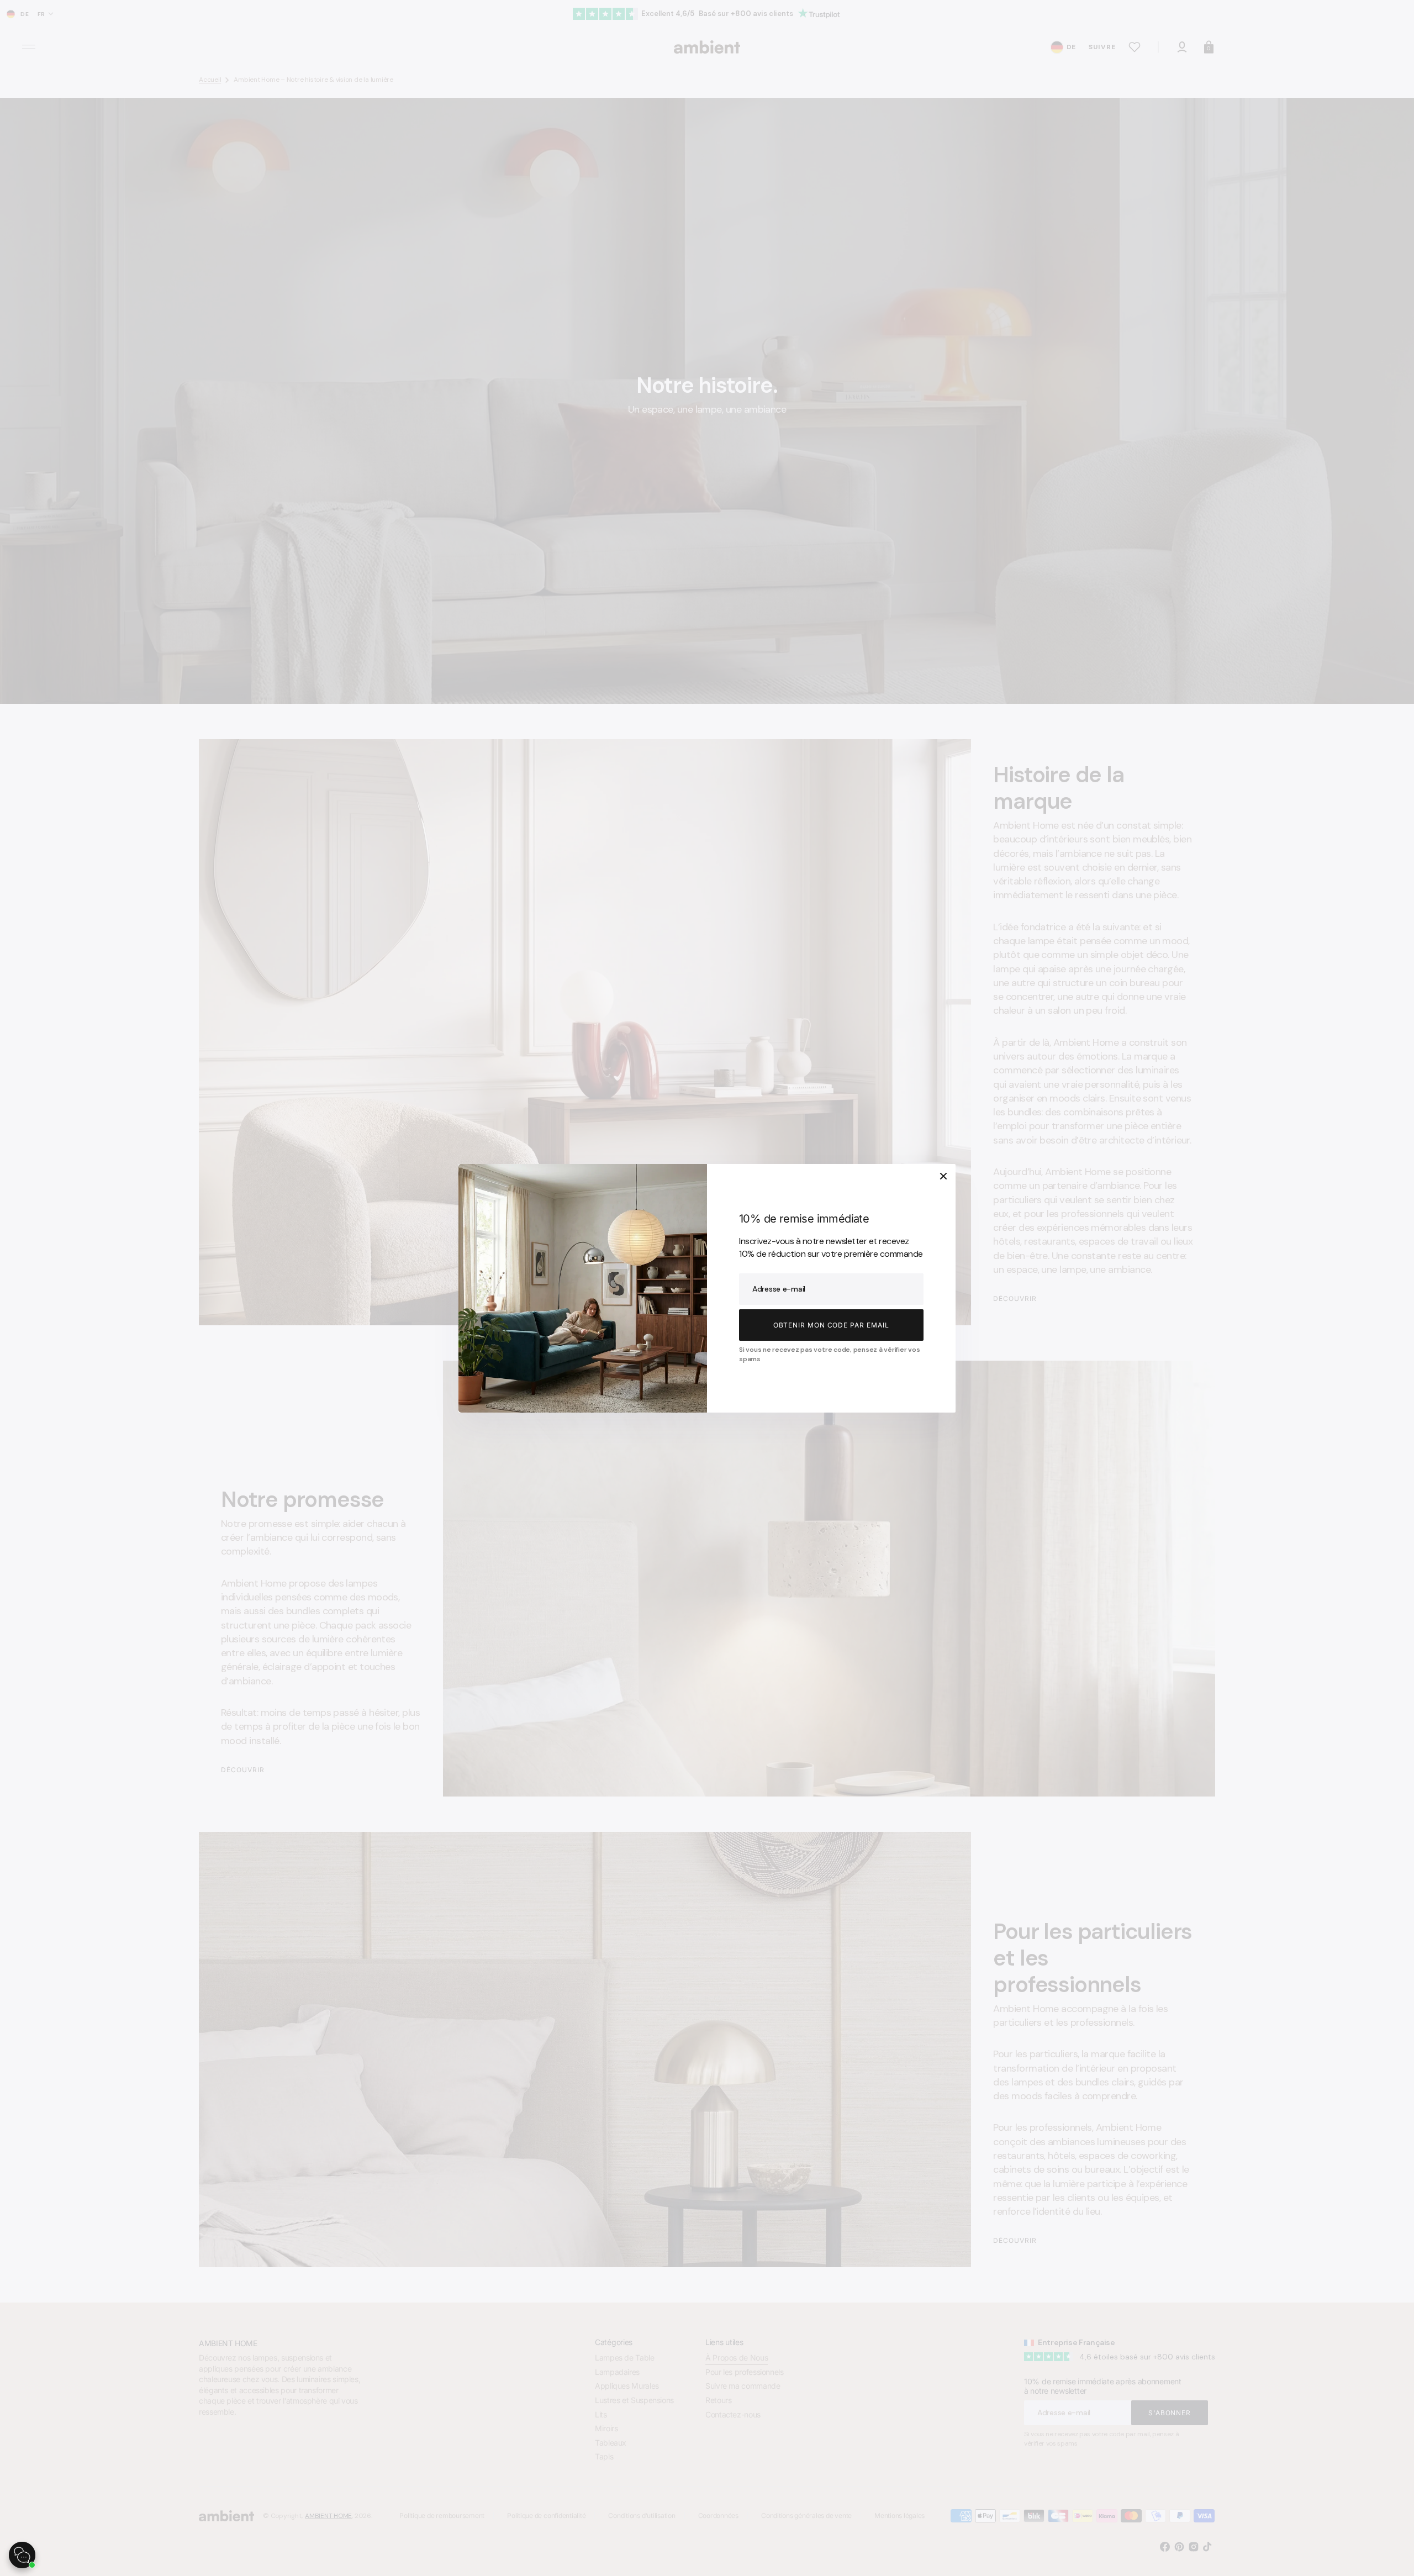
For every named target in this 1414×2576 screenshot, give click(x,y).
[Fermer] (943, 1176)
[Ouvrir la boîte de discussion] (22, 2555)
